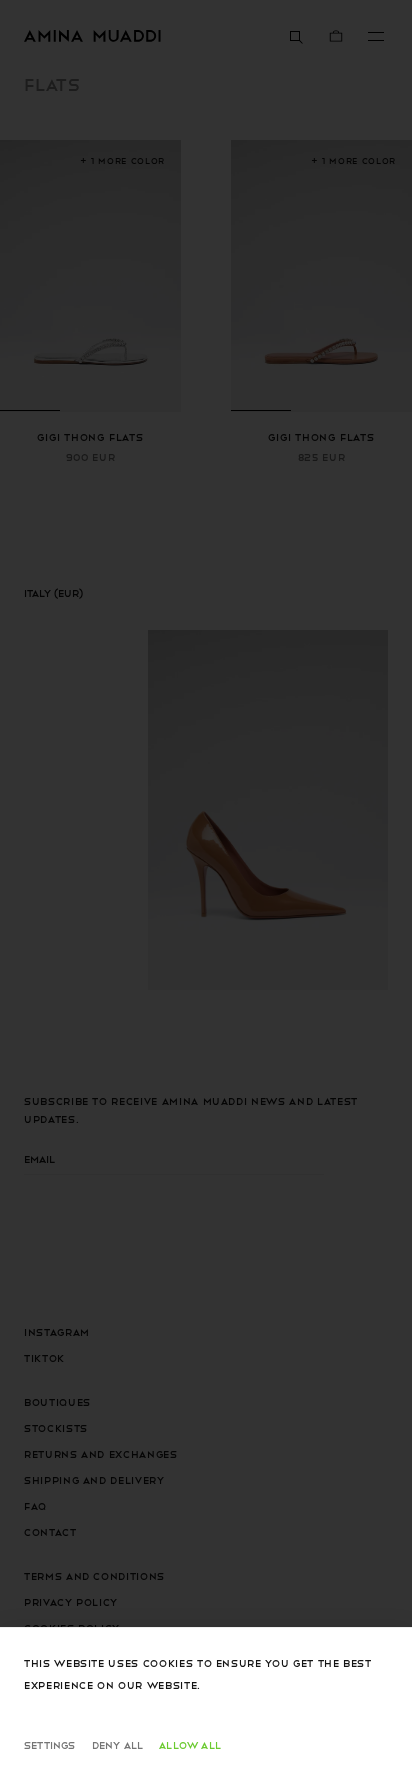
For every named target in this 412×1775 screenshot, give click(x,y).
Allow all (190, 1744)
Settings (50, 1744)
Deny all (118, 1744)
